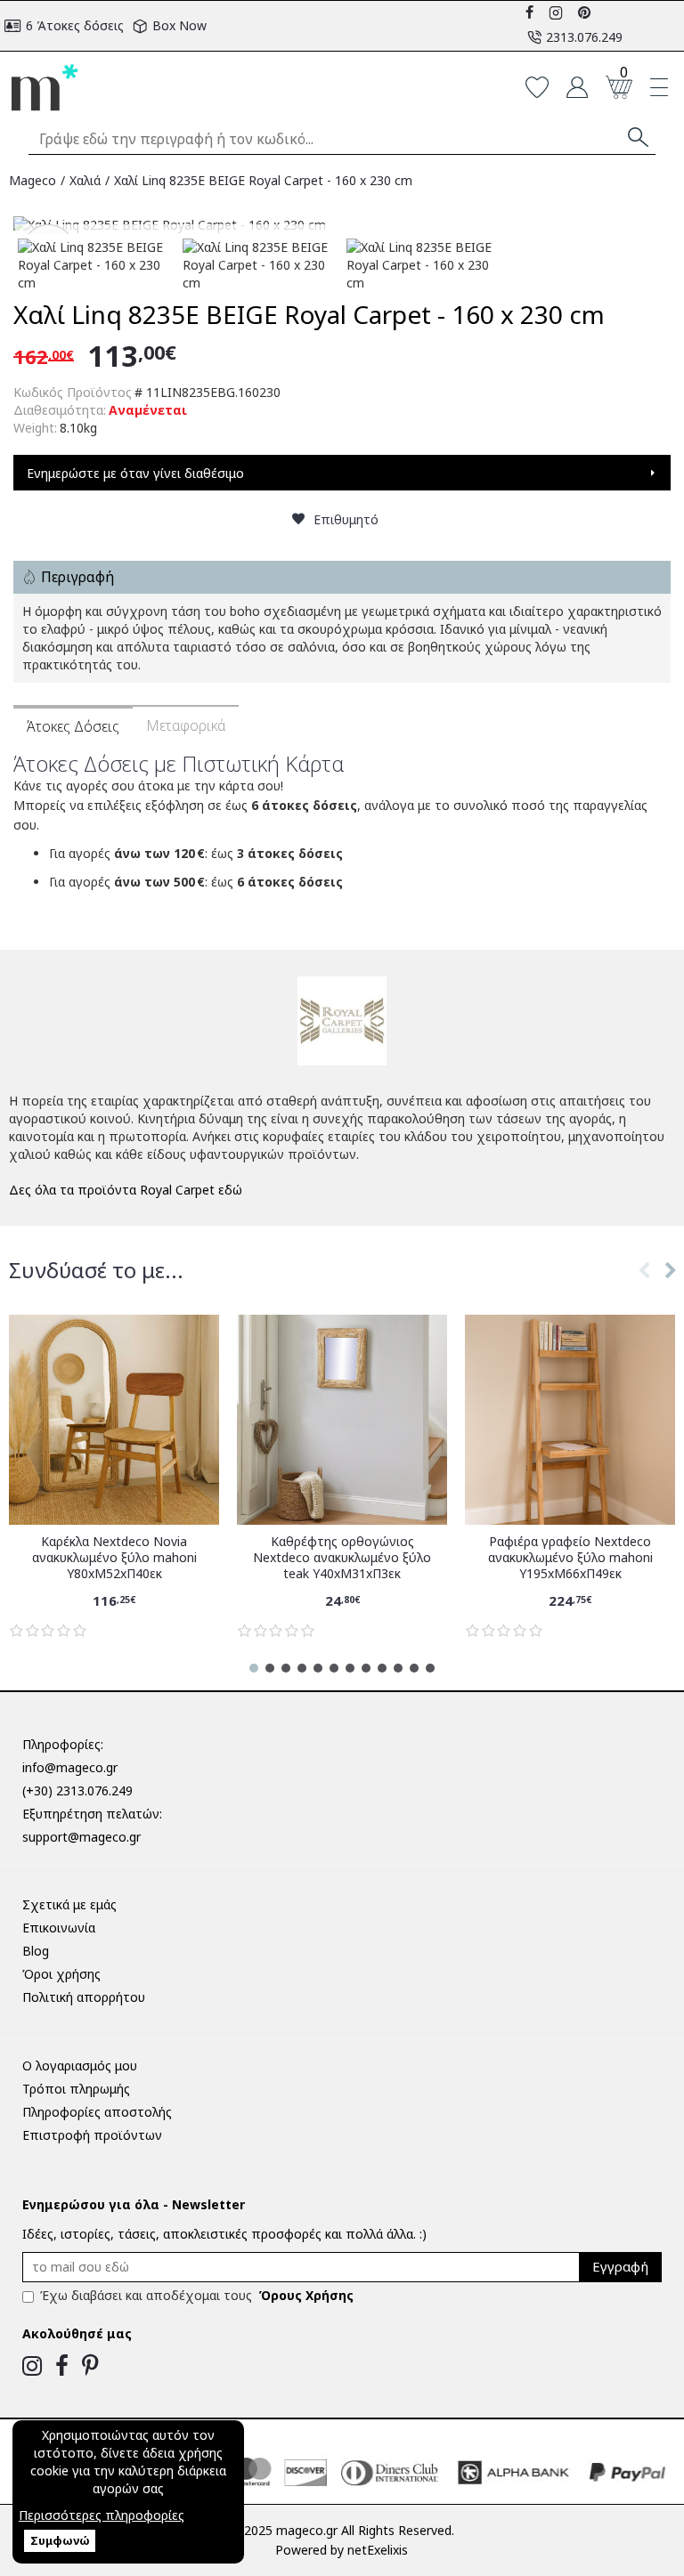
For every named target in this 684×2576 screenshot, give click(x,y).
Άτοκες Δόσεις (73, 726)
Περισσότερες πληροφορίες (102, 2515)
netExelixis (378, 2550)
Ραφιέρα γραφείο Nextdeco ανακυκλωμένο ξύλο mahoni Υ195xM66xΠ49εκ (570, 1558)
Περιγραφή (77, 577)
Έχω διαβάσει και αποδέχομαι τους (197, 2295)
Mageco (33, 180)
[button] (644, 1288)
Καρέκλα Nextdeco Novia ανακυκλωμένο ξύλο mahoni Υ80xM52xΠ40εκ (114, 1558)
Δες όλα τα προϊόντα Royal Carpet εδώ (126, 1190)
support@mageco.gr (81, 1837)
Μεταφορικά (186, 725)
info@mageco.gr (70, 1767)
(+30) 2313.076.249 (77, 1790)
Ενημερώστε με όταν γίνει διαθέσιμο (135, 473)
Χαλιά (85, 180)
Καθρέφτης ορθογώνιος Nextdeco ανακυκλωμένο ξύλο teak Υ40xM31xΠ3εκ (342, 1558)
